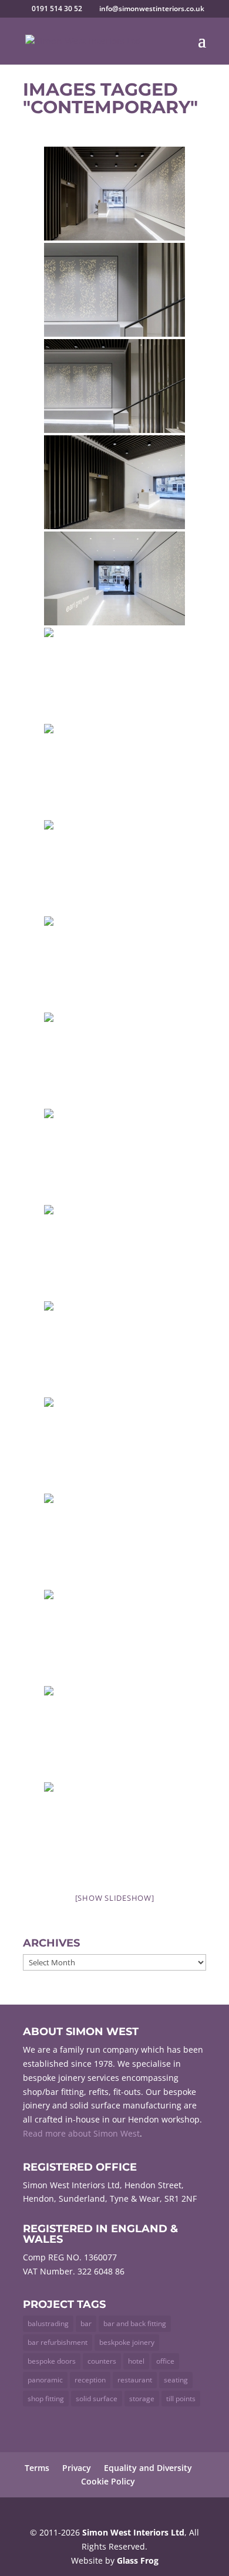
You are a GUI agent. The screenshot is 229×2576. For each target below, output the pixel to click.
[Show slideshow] (115, 1898)
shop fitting (46, 2399)
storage (142, 2399)
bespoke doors (52, 2361)
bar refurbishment (58, 2342)
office (165, 2361)
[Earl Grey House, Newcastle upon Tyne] (114, 194)
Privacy (77, 2468)
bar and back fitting (135, 2323)
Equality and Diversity (148, 2468)
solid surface (97, 2399)
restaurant (135, 2380)
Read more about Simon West (81, 2133)
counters (102, 2361)
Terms (37, 2468)
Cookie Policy (108, 2481)
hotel (136, 2361)
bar (86, 2323)
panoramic (45, 2380)
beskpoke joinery (127, 2342)
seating (176, 2380)
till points (181, 2399)
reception (90, 2380)
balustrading (48, 2323)
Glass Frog (138, 2560)
